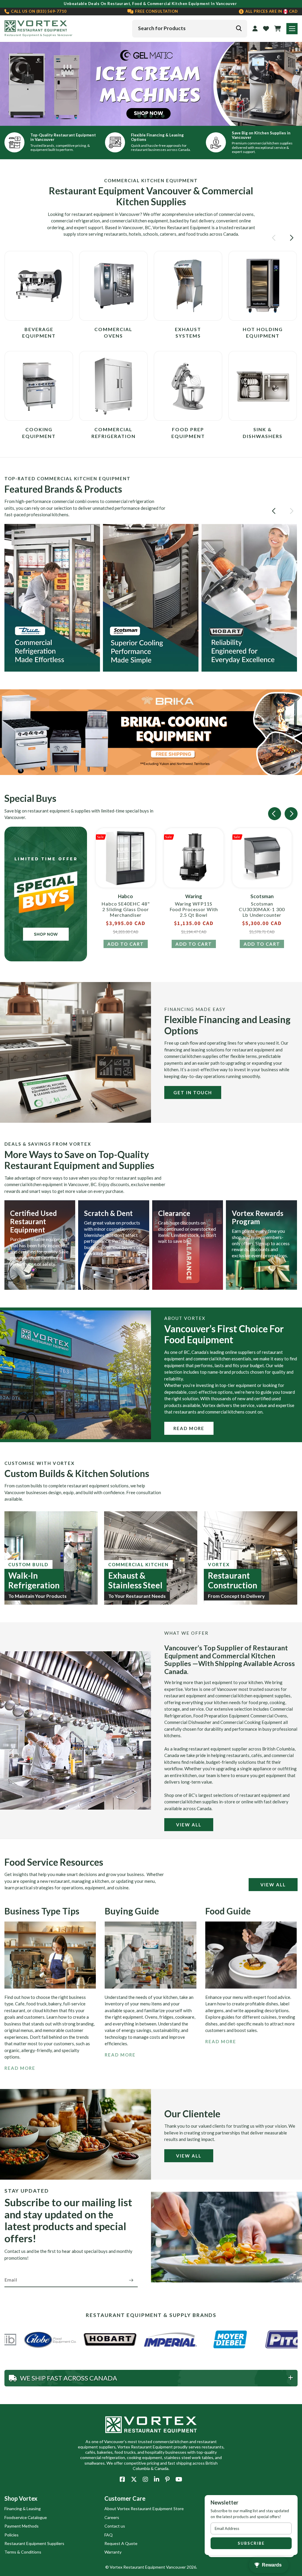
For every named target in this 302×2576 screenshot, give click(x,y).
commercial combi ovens (75, 501)
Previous (9, 84)
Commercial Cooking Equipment (251, 1722)
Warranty (113, 2552)
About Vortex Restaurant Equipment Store (144, 2509)
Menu (292, 29)
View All (189, 2156)
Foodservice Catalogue (26, 2517)
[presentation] (275, 238)
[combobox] (190, 29)
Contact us (115, 2526)
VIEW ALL (189, 1825)
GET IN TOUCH (193, 1092)
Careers (112, 2517)
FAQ (109, 2535)
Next (293, 84)
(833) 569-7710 (38, 11)
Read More (189, 1428)
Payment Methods (22, 2526)
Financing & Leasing (23, 2509)
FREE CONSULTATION (156, 11)
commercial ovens (236, 214)
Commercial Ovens (269, 1716)
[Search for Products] (239, 28)
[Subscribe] (131, 2280)
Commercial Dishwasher (188, 1722)
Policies (12, 2535)
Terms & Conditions (23, 2552)
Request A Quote (121, 2543)
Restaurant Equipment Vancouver (155, 2567)
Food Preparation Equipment (221, 1716)
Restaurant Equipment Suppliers (34, 2543)
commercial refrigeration (75, 221)
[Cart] (278, 29)
